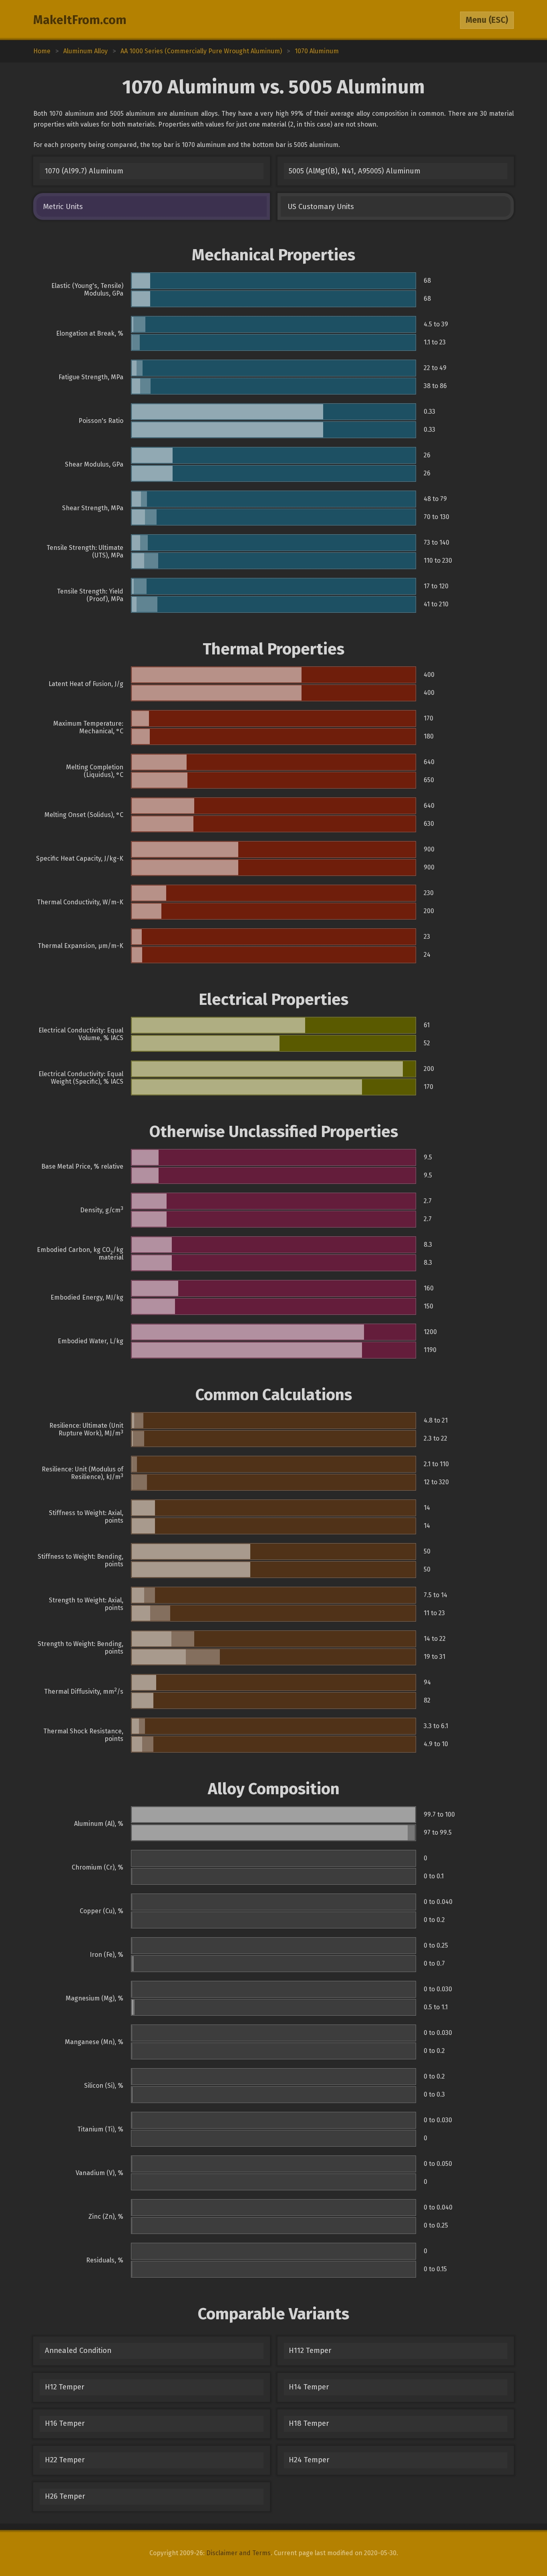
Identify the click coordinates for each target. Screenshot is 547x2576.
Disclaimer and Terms (238, 2553)
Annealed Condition (78, 2351)
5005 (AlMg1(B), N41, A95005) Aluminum (355, 171)
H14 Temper (309, 2387)
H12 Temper (64, 2387)
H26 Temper (65, 2496)
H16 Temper (65, 2423)
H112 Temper (310, 2351)
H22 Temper (65, 2460)
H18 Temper (309, 2423)
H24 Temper (309, 2460)
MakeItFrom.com (80, 20)
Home (42, 51)
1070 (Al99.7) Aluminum (84, 171)
